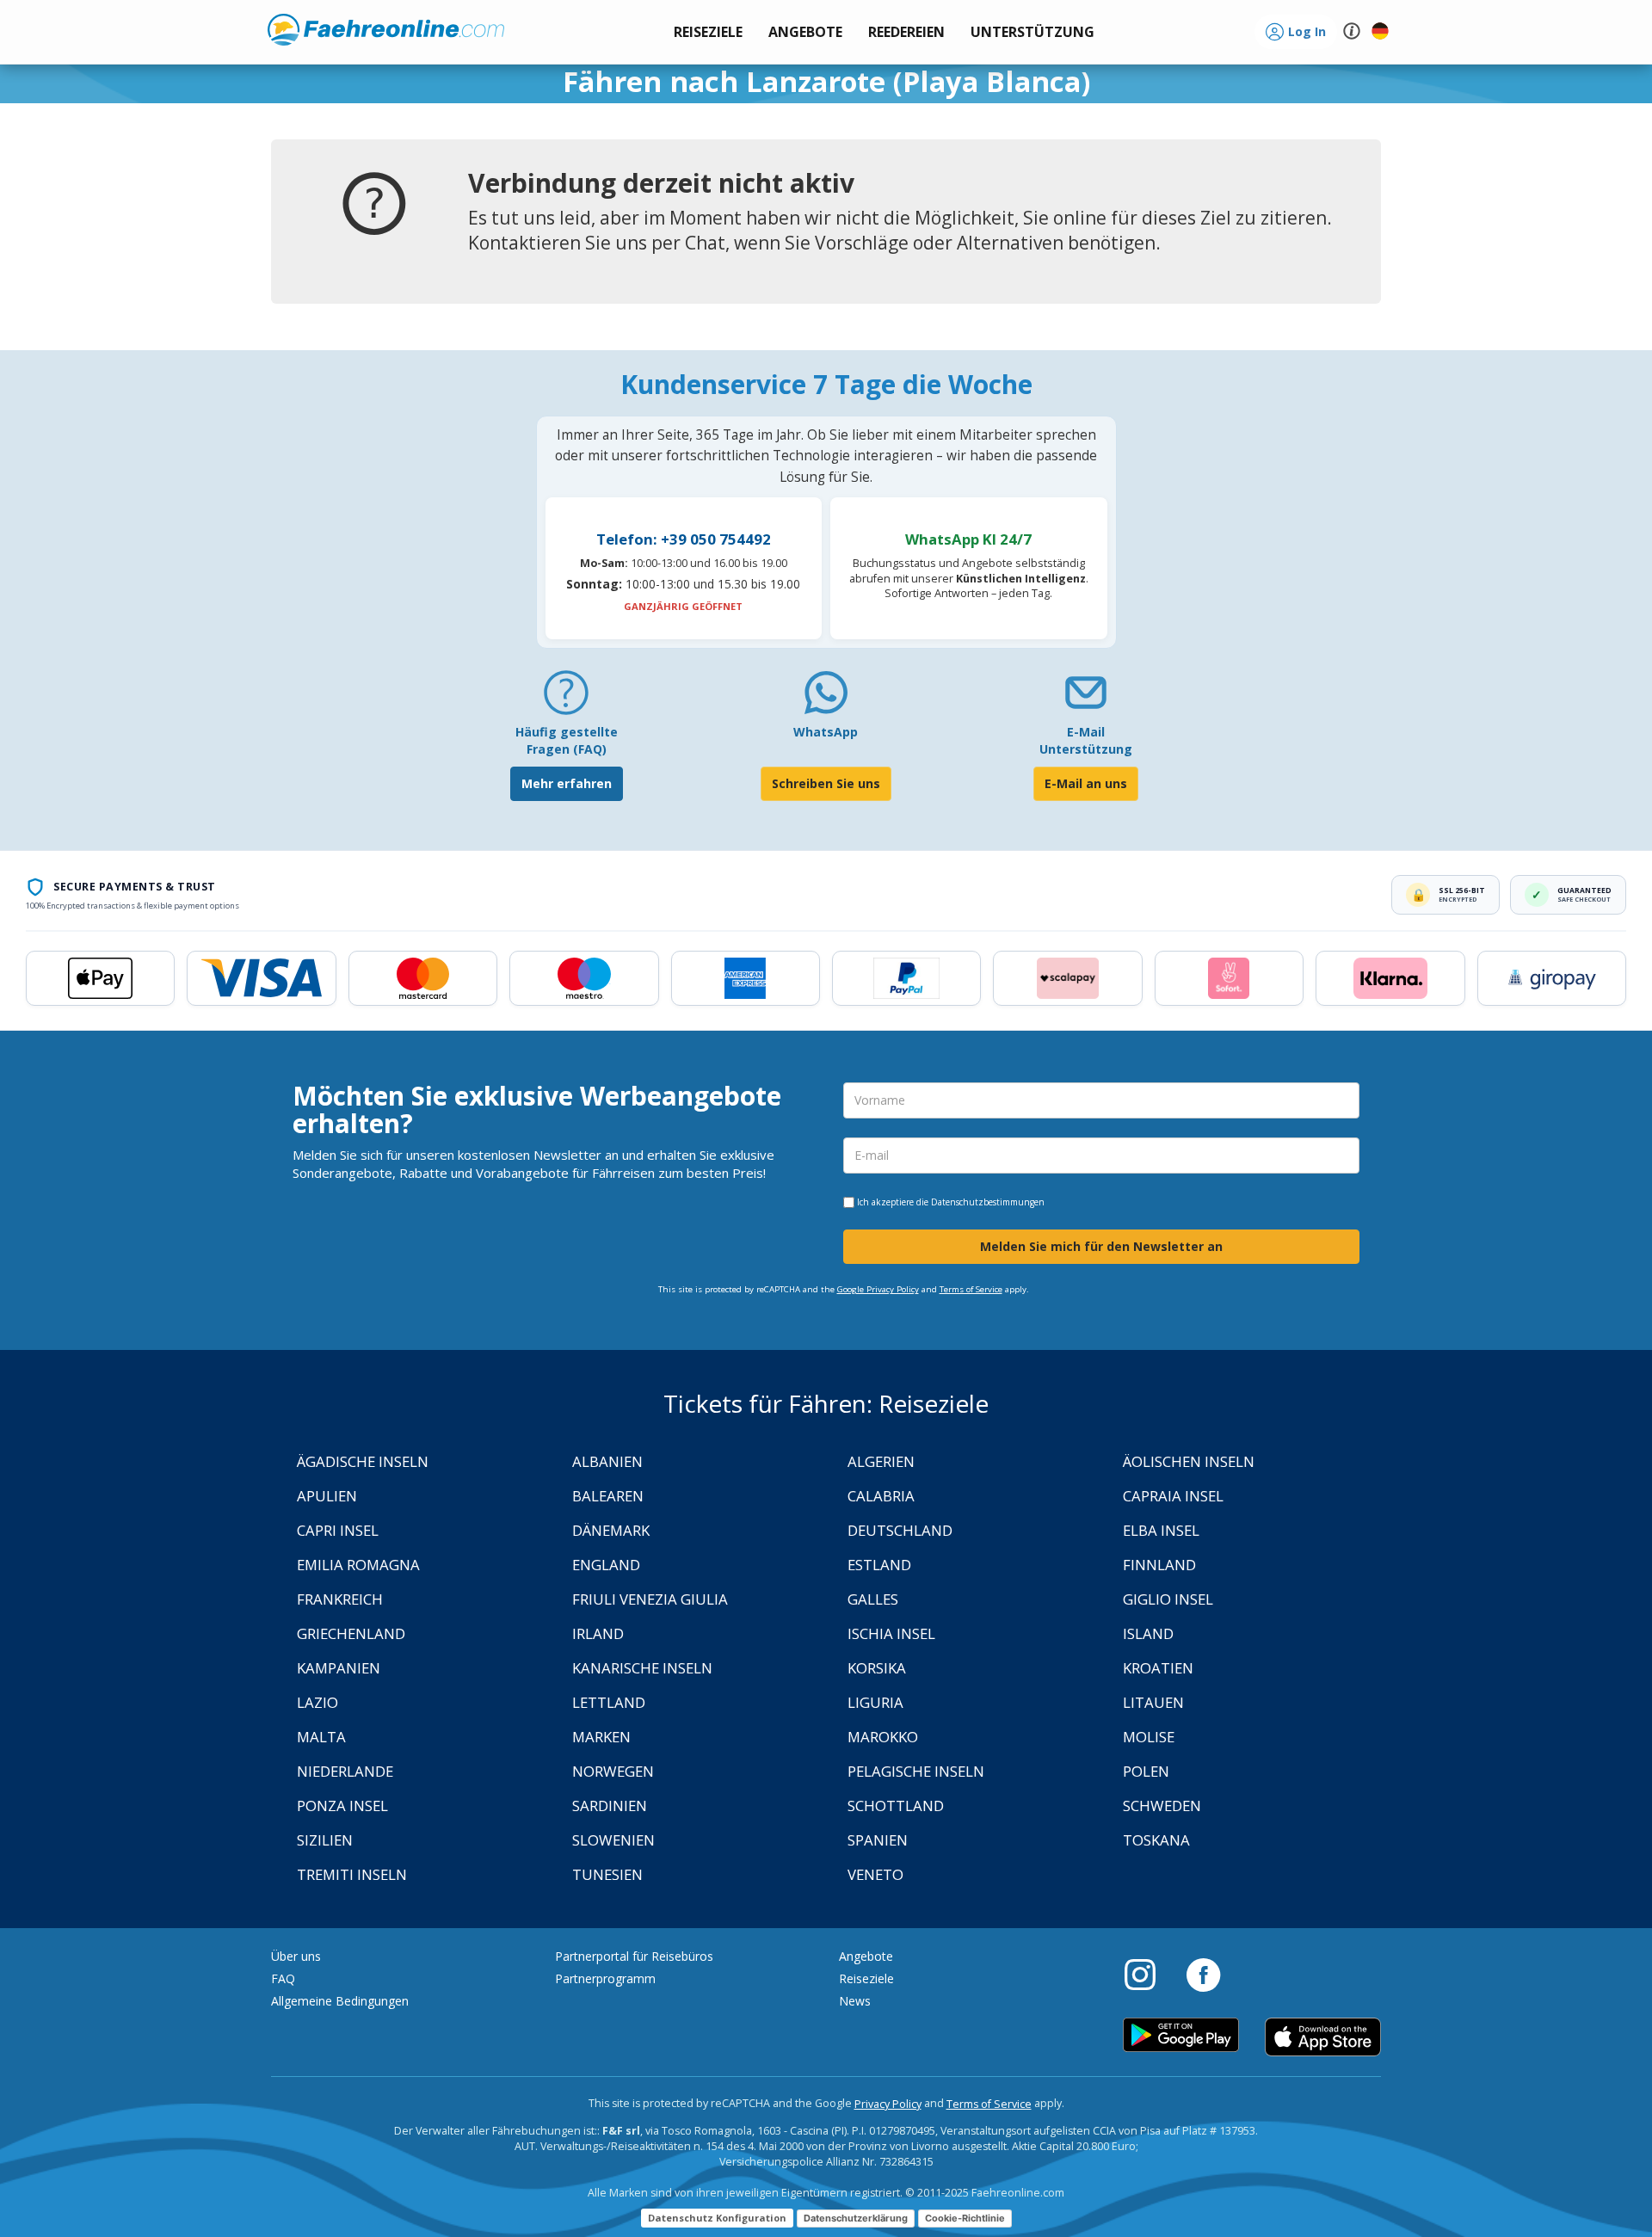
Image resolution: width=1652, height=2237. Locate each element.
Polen (1146, 1771)
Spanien (878, 1840)
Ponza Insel (342, 1806)
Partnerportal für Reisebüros (634, 1956)
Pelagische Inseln (916, 1771)
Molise (1149, 1737)
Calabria (881, 1496)
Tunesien (607, 1874)
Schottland (896, 1806)
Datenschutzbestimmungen (988, 1202)
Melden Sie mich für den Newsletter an (1101, 1246)
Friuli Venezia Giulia (650, 1599)
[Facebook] (1203, 1974)
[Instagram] (1149, 1974)
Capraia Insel (1173, 1496)
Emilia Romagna (358, 1565)
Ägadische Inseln (363, 1461)
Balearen (608, 1496)
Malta (321, 1737)
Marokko (883, 1737)
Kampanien (339, 1668)
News (855, 2001)
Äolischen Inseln (1189, 1461)
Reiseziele (866, 1978)
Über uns (296, 1956)
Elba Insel (1161, 1530)
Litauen (1153, 1702)
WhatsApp (826, 732)
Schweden (1162, 1806)
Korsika (877, 1668)
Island (1148, 1633)
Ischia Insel (891, 1633)
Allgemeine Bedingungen (340, 2001)
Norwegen (613, 1771)
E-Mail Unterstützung (1086, 740)
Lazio (317, 1702)
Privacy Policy (888, 2104)
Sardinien (610, 1806)
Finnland (1159, 1565)
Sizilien (325, 1840)
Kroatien (1158, 1668)
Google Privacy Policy (878, 1289)
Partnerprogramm (605, 1978)
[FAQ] (566, 699)
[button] (1032, 32)
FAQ (283, 1978)
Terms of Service (971, 1289)
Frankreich (340, 1599)
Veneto (875, 1874)
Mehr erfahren (567, 783)
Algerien (881, 1461)
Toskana (1156, 1840)
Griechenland (351, 1633)
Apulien (327, 1496)
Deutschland (900, 1530)
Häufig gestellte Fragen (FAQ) (567, 740)
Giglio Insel (1168, 1599)
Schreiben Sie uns (826, 783)
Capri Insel (338, 1530)
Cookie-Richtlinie (965, 2218)
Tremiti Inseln (352, 1874)
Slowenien (613, 1840)
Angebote (866, 1956)
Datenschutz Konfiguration (717, 2218)
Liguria (875, 1702)
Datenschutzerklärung (856, 2218)
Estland (879, 1565)
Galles (873, 1599)
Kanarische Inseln (642, 1668)
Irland (598, 1633)
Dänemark (611, 1530)
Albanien (607, 1461)
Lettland (609, 1702)
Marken (601, 1737)
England (606, 1565)
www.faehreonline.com (386, 30)
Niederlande (345, 1771)
